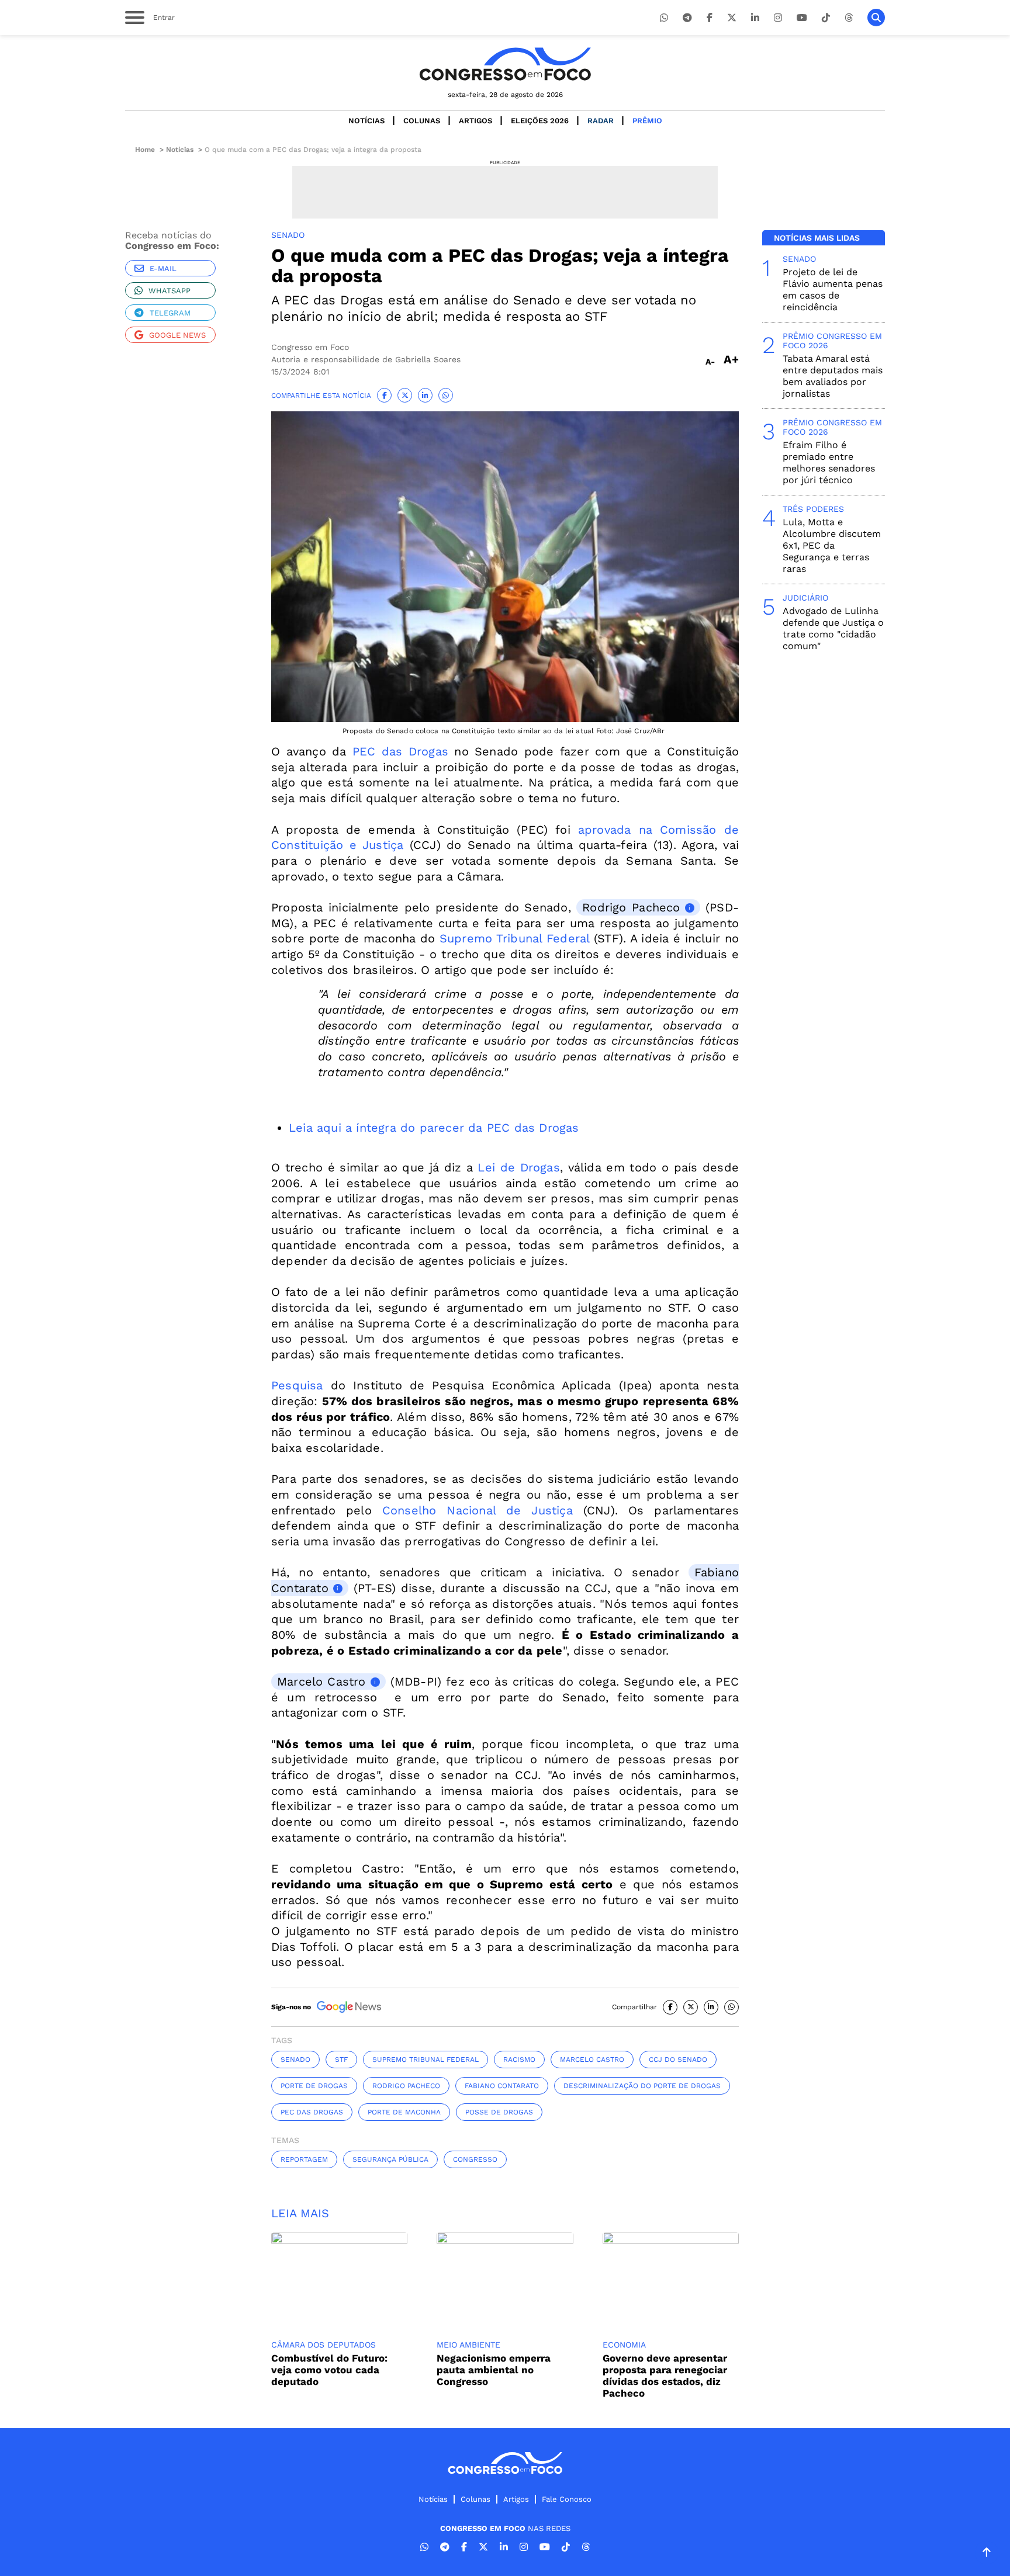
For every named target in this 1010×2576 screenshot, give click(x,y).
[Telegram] (687, 18)
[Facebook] (710, 18)
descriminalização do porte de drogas (642, 2086)
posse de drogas (499, 2112)
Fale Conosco (567, 2499)
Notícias (366, 121)
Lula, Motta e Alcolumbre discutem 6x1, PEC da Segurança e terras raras (832, 545)
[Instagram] (778, 18)
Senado (295, 2060)
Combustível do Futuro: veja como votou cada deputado (329, 2370)
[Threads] (849, 18)
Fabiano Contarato (502, 2086)
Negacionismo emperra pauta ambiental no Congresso (494, 2370)
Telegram (170, 313)
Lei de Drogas (518, 1167)
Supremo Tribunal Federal (514, 938)
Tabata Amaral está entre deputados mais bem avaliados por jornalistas (833, 376)
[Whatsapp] (664, 18)
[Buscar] (876, 18)
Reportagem (304, 2159)
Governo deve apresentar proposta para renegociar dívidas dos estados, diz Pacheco (665, 2376)
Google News (177, 335)
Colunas (422, 121)
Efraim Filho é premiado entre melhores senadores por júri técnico (829, 462)
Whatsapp (170, 291)
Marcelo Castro (321, 1681)
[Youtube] (802, 18)
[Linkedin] (755, 18)
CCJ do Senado (678, 2060)
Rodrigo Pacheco (631, 907)
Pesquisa (297, 1385)
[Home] (505, 64)
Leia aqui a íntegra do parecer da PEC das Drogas (434, 1128)
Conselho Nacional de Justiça (478, 1510)
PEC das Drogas (400, 751)
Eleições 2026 (540, 121)
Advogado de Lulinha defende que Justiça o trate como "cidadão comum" (833, 628)
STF (341, 2060)
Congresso (475, 2159)
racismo (519, 2060)
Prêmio (647, 121)
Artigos (475, 121)
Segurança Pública (390, 2159)
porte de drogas (314, 2086)
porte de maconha (404, 2112)
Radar (601, 121)
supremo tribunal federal (426, 2060)
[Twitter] (732, 18)
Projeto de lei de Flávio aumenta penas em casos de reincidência (833, 290)
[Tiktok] (826, 18)
